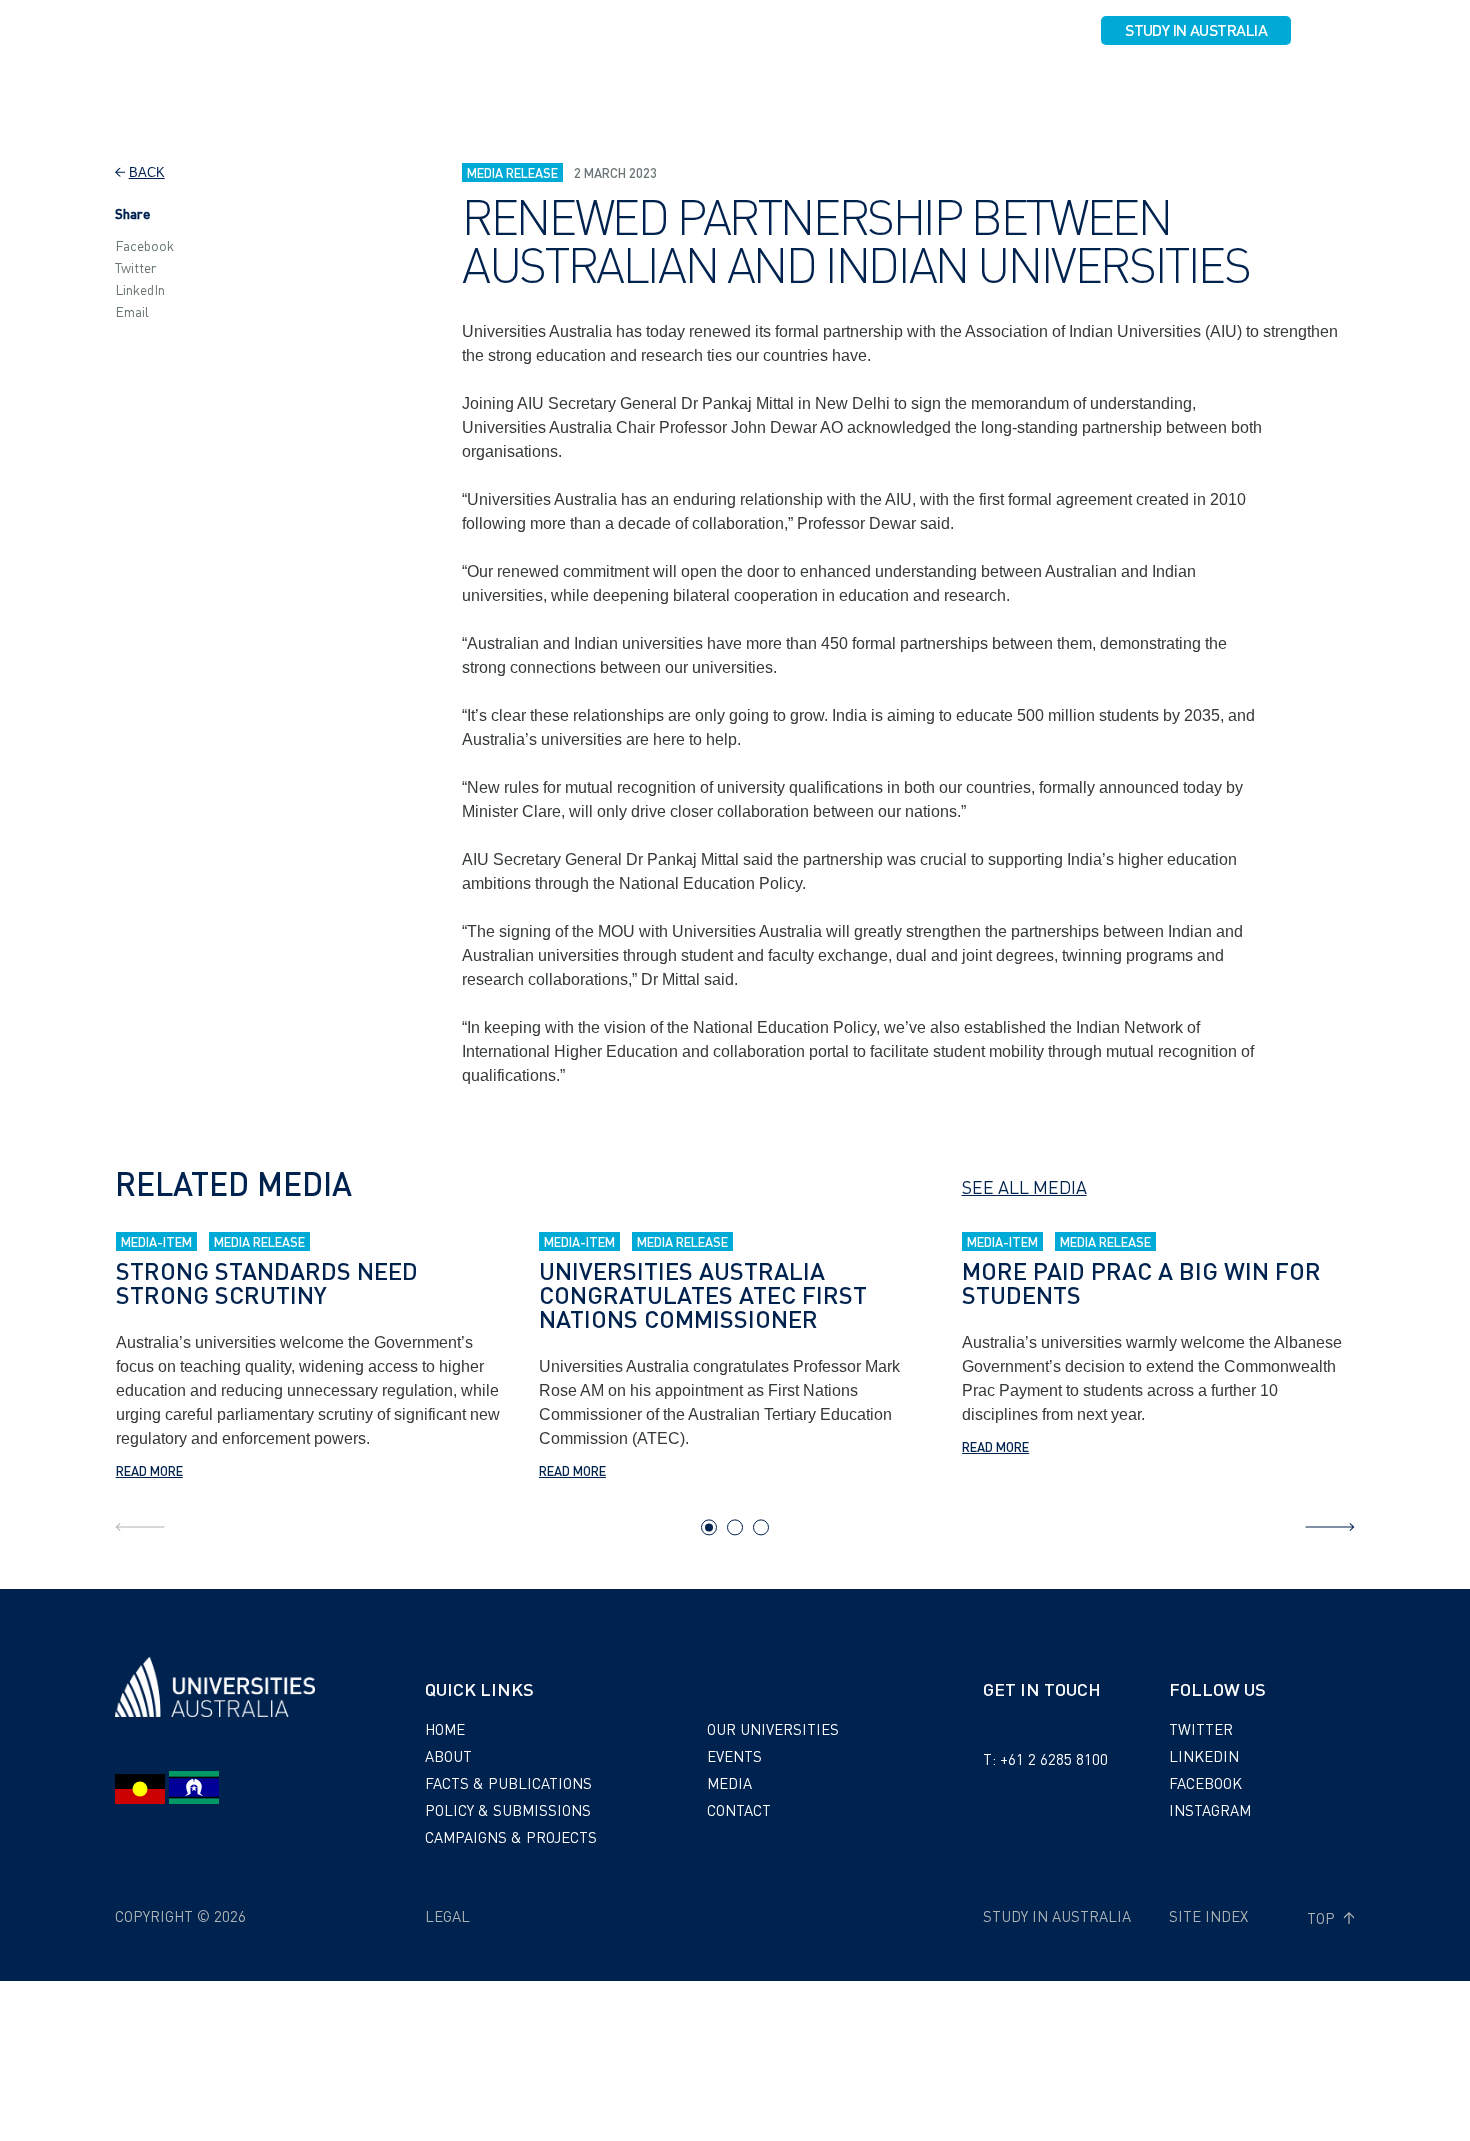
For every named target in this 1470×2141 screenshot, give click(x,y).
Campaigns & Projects (872, 86)
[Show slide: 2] (735, 1527)
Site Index (1208, 1916)
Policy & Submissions (690, 86)
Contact (1295, 86)
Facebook (144, 245)
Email (132, 311)
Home (445, 1729)
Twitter (136, 267)
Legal (447, 1916)
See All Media (1024, 1186)
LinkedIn (140, 289)
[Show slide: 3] (761, 1527)
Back (147, 172)
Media (1218, 86)
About (386, 86)
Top (1323, 1918)
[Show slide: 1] (709, 1527)
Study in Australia (1196, 29)
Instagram (1210, 1810)
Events (1147, 86)
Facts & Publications (511, 86)
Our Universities (1037, 86)
